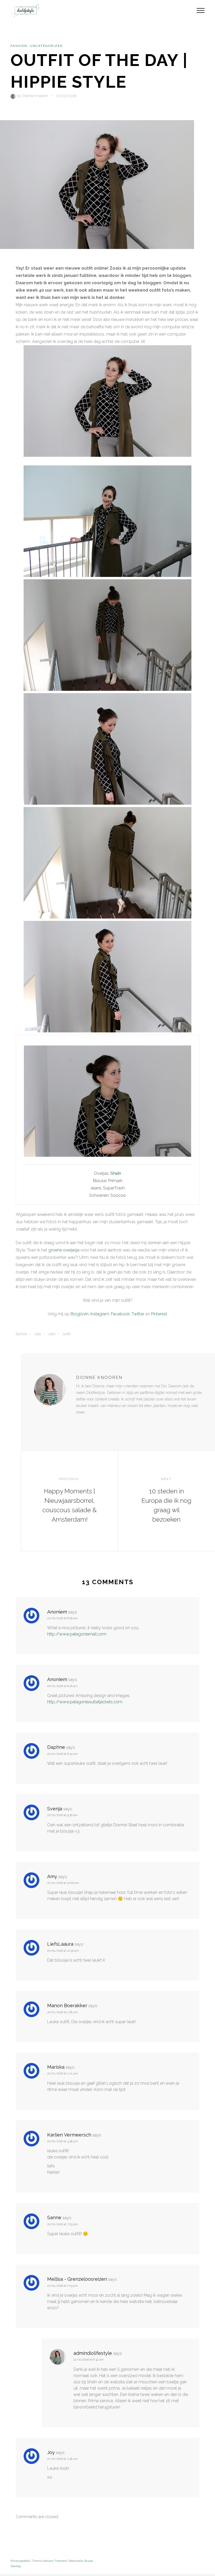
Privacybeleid (20, 2561)
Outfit (67, 1334)
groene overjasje (64, 1250)
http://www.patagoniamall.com (77, 1634)
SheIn (116, 1173)
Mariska (56, 2067)
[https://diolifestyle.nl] (80, 1423)
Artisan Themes (55, 2561)
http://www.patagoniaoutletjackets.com (85, 1702)
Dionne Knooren (35, 96)
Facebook (120, 1314)
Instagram (100, 1314)
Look (38, 1334)
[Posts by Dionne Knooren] (14, 96)
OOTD (52, 1334)
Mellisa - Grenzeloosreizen (77, 2279)
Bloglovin (80, 1314)
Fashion (19, 46)
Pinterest (159, 1314)
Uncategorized (46, 46)
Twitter (138, 1314)
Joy (51, 2452)
